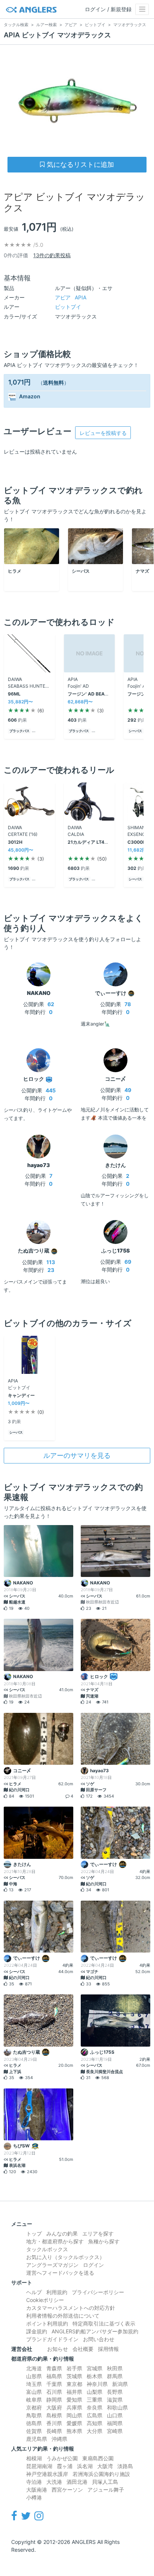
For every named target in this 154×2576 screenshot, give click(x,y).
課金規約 (37, 2331)
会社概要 (83, 2349)
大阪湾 (105, 2466)
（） (53, 382)
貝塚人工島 (105, 2482)
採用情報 (108, 2349)
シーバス (135, 731)
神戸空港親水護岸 (47, 2474)
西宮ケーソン (67, 2490)
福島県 (54, 2376)
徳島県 (34, 2423)
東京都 (74, 2384)
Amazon (30, 396)
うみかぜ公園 (62, 2458)
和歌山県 (117, 2407)
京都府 (34, 2407)
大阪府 (54, 2407)
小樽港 (34, 2497)
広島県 (95, 2415)
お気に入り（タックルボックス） (65, 2257)
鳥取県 (34, 2415)
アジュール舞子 (106, 2490)
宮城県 (95, 2368)
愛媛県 (74, 2423)
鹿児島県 (37, 2439)
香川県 (54, 2423)
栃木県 (95, 2376)
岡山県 (74, 2415)
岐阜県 (34, 2400)
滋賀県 (115, 2400)
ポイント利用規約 (47, 2323)
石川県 (54, 2392)
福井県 (74, 2392)
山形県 (34, 2376)
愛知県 (74, 2400)
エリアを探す (98, 2233)
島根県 (54, 2415)
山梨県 (95, 2392)
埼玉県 (34, 2384)
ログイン (93, 2265)
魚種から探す (104, 2241)
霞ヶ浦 (65, 2466)
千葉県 (54, 2384)
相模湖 (34, 2458)
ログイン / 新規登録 (108, 9)
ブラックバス (19, 731)
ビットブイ (68, 307)
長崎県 (54, 2431)
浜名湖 (85, 2466)
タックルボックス (47, 2249)
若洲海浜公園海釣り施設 (101, 2474)
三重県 (95, 2400)
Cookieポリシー (45, 2300)
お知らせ (58, 2349)
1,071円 (19, 382)
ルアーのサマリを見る (77, 1455)
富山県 (34, 2392)
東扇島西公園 (98, 2458)
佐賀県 (34, 2431)
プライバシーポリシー (98, 2292)
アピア (71, 297)
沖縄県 (59, 2439)
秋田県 (115, 2368)
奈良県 (95, 2407)
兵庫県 (74, 2407)
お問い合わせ (99, 2339)
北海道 (34, 2368)
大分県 (95, 2431)
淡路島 (125, 2466)
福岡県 (115, 2423)
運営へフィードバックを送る (60, 2273)
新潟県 (120, 2384)
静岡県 (54, 2400)
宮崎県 (115, 2431)
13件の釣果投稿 (52, 255)
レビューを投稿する (103, 433)
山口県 (115, 2415)
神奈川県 (97, 2384)
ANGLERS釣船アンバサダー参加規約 (95, 2331)
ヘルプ (34, 2292)
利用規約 (57, 2292)
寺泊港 (34, 2482)
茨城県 (74, 2376)
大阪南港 (37, 2490)
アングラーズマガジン (52, 2265)
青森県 (54, 2368)
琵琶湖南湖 (39, 2466)
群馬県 (115, 2376)
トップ (34, 2233)
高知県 (95, 2423)
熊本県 (74, 2431)
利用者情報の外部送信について (63, 2316)
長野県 (115, 2392)
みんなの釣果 (62, 2233)
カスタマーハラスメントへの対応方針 (71, 2308)
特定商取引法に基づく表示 (104, 2323)
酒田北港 (77, 2482)
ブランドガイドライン (52, 2339)
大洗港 (54, 2482)
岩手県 (74, 2368)
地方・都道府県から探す (55, 2241)
